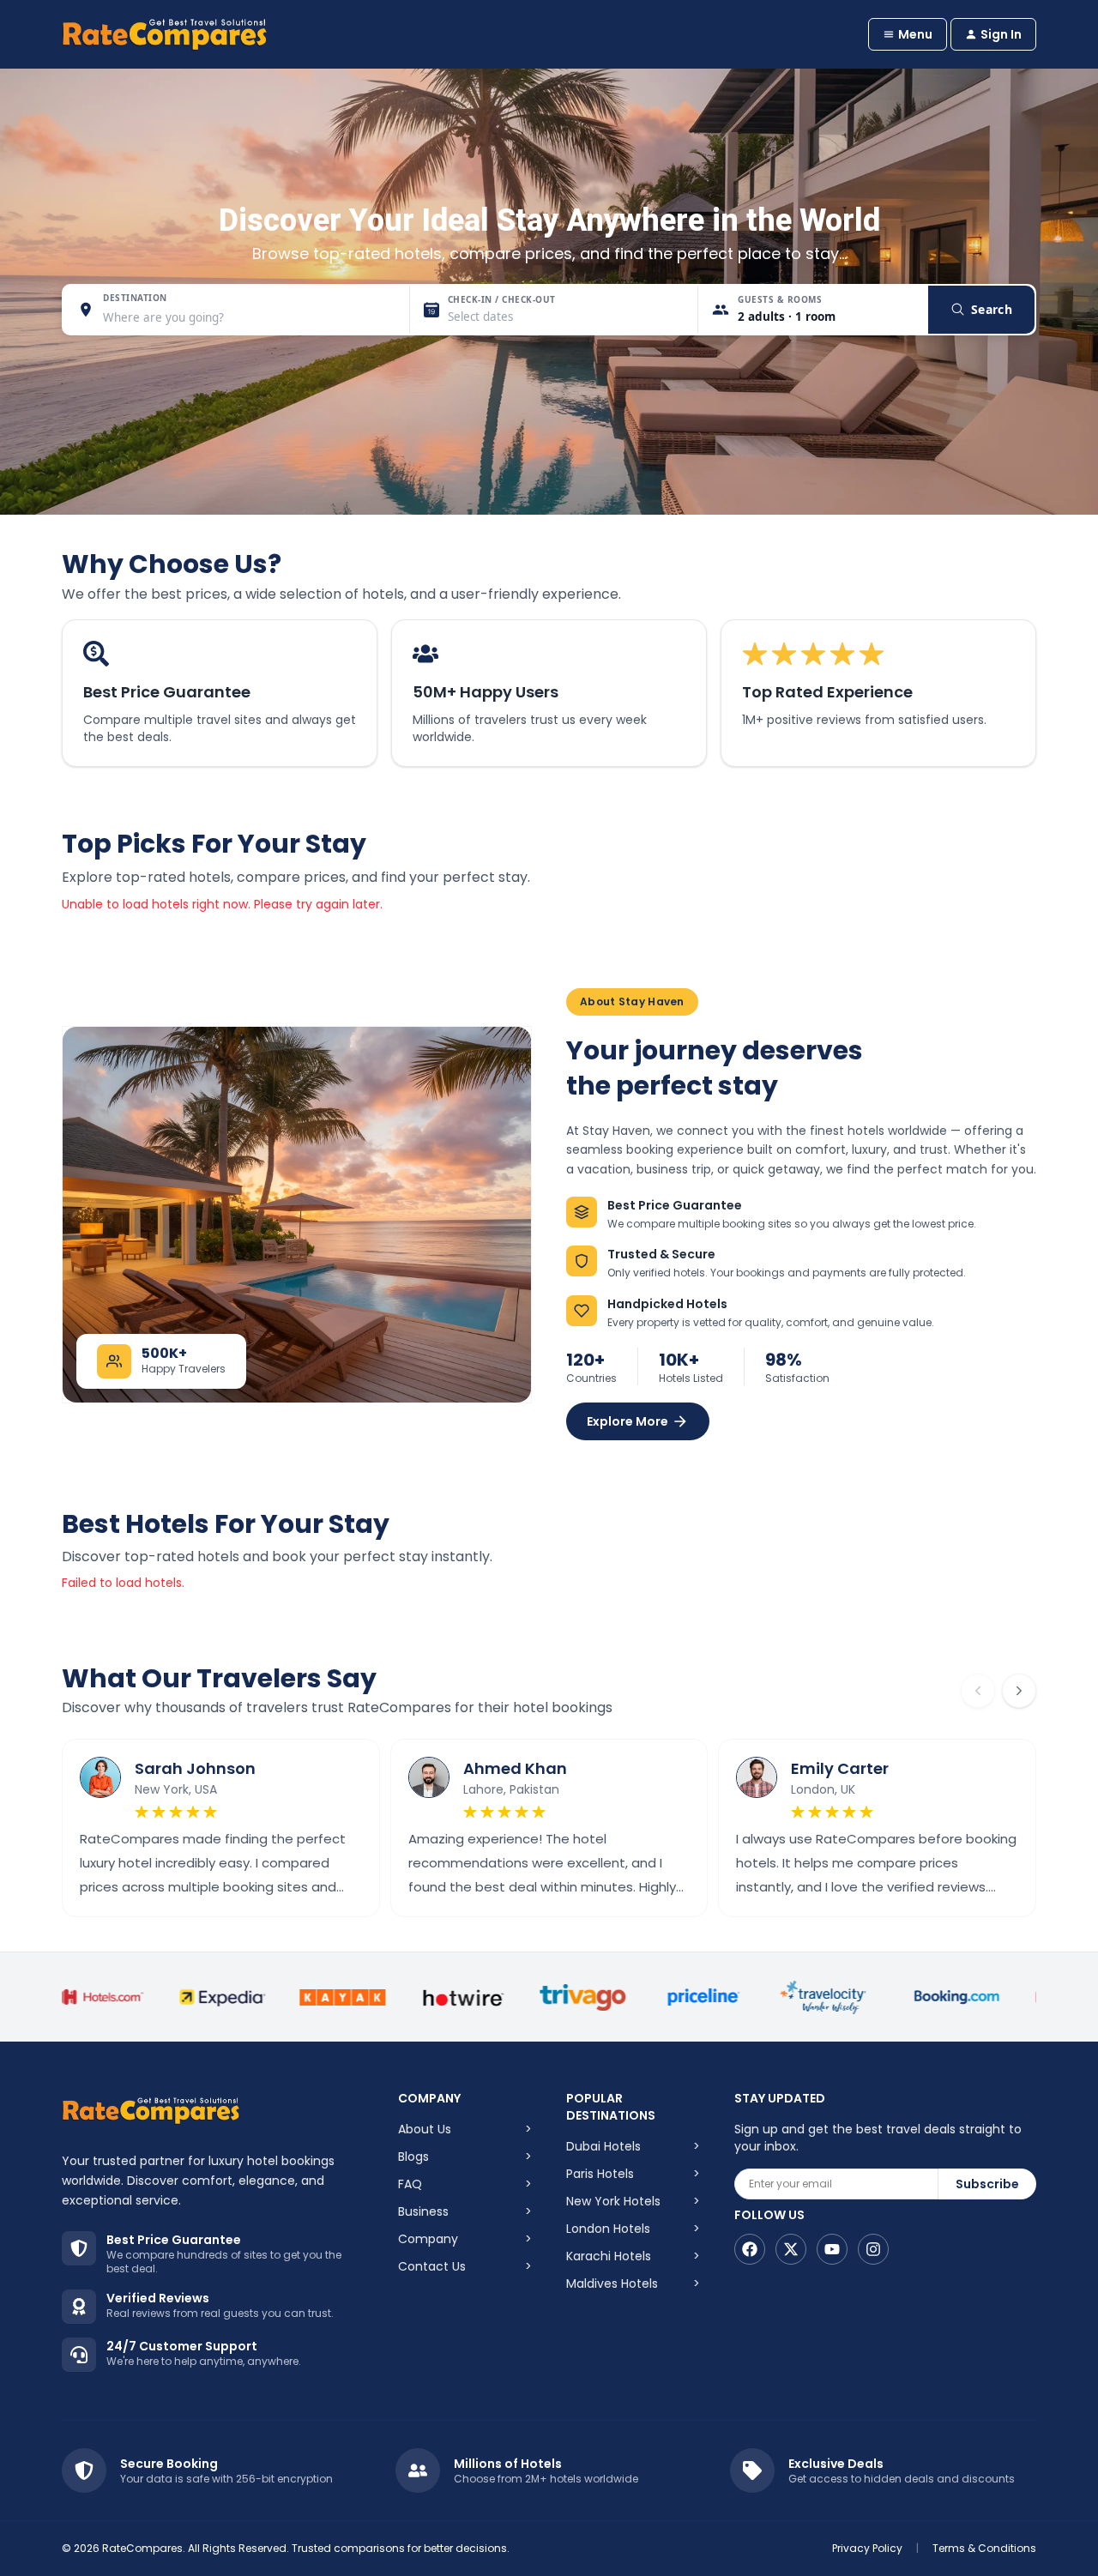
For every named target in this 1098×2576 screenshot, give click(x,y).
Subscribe (987, 2184)
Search (992, 309)
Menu (915, 34)
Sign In (1001, 34)
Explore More (627, 1421)
